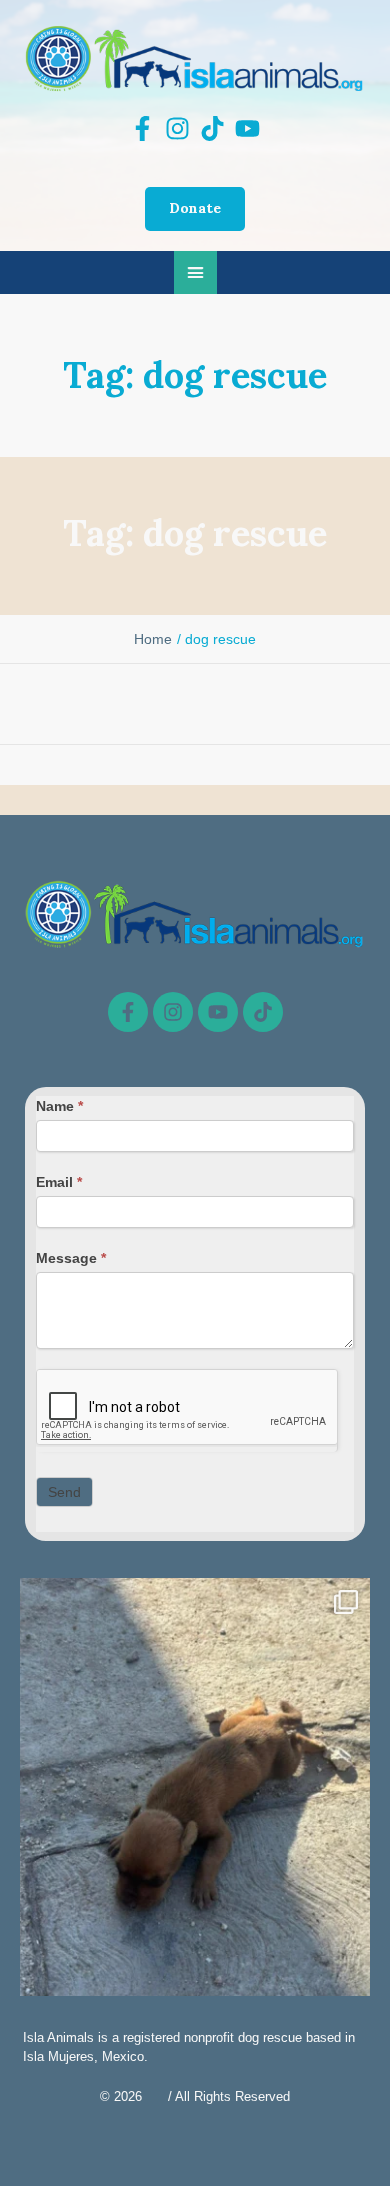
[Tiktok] (263, 1012)
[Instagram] (173, 1012)
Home (153, 639)
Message (71, 1258)
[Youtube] (218, 1012)
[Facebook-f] (128, 1012)
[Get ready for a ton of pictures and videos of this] (195, 1811)
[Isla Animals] (195, 58)
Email (59, 1182)
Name (59, 1106)
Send (64, 1492)
